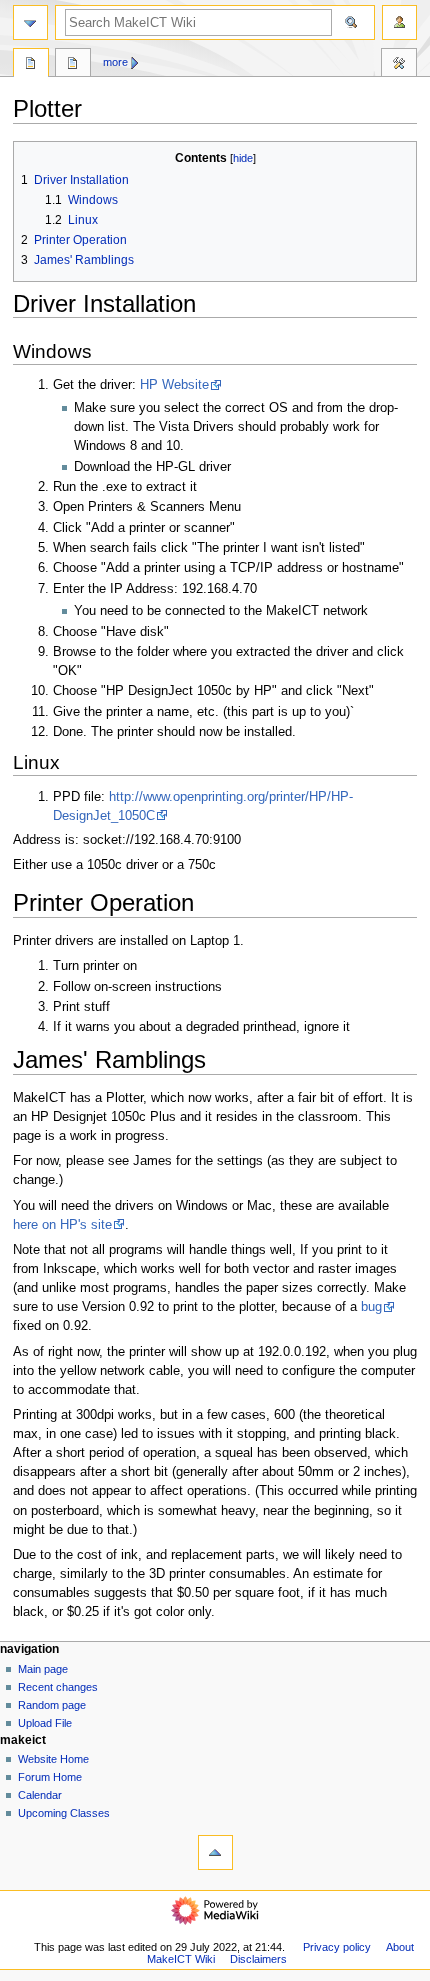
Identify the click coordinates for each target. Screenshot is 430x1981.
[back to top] (215, 1852)
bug (371, 1307)
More (115, 62)
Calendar (40, 1795)
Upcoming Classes (64, 1813)
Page (31, 65)
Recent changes (58, 1687)
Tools (399, 65)
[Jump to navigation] (30, 22)
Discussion (73, 65)
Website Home (53, 1759)
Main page (43, 1669)
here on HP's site (62, 1225)
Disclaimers (258, 1959)
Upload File (45, 1723)
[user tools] (399, 22)
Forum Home (50, 1777)
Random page (52, 1705)
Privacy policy (337, 1947)
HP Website (174, 385)
